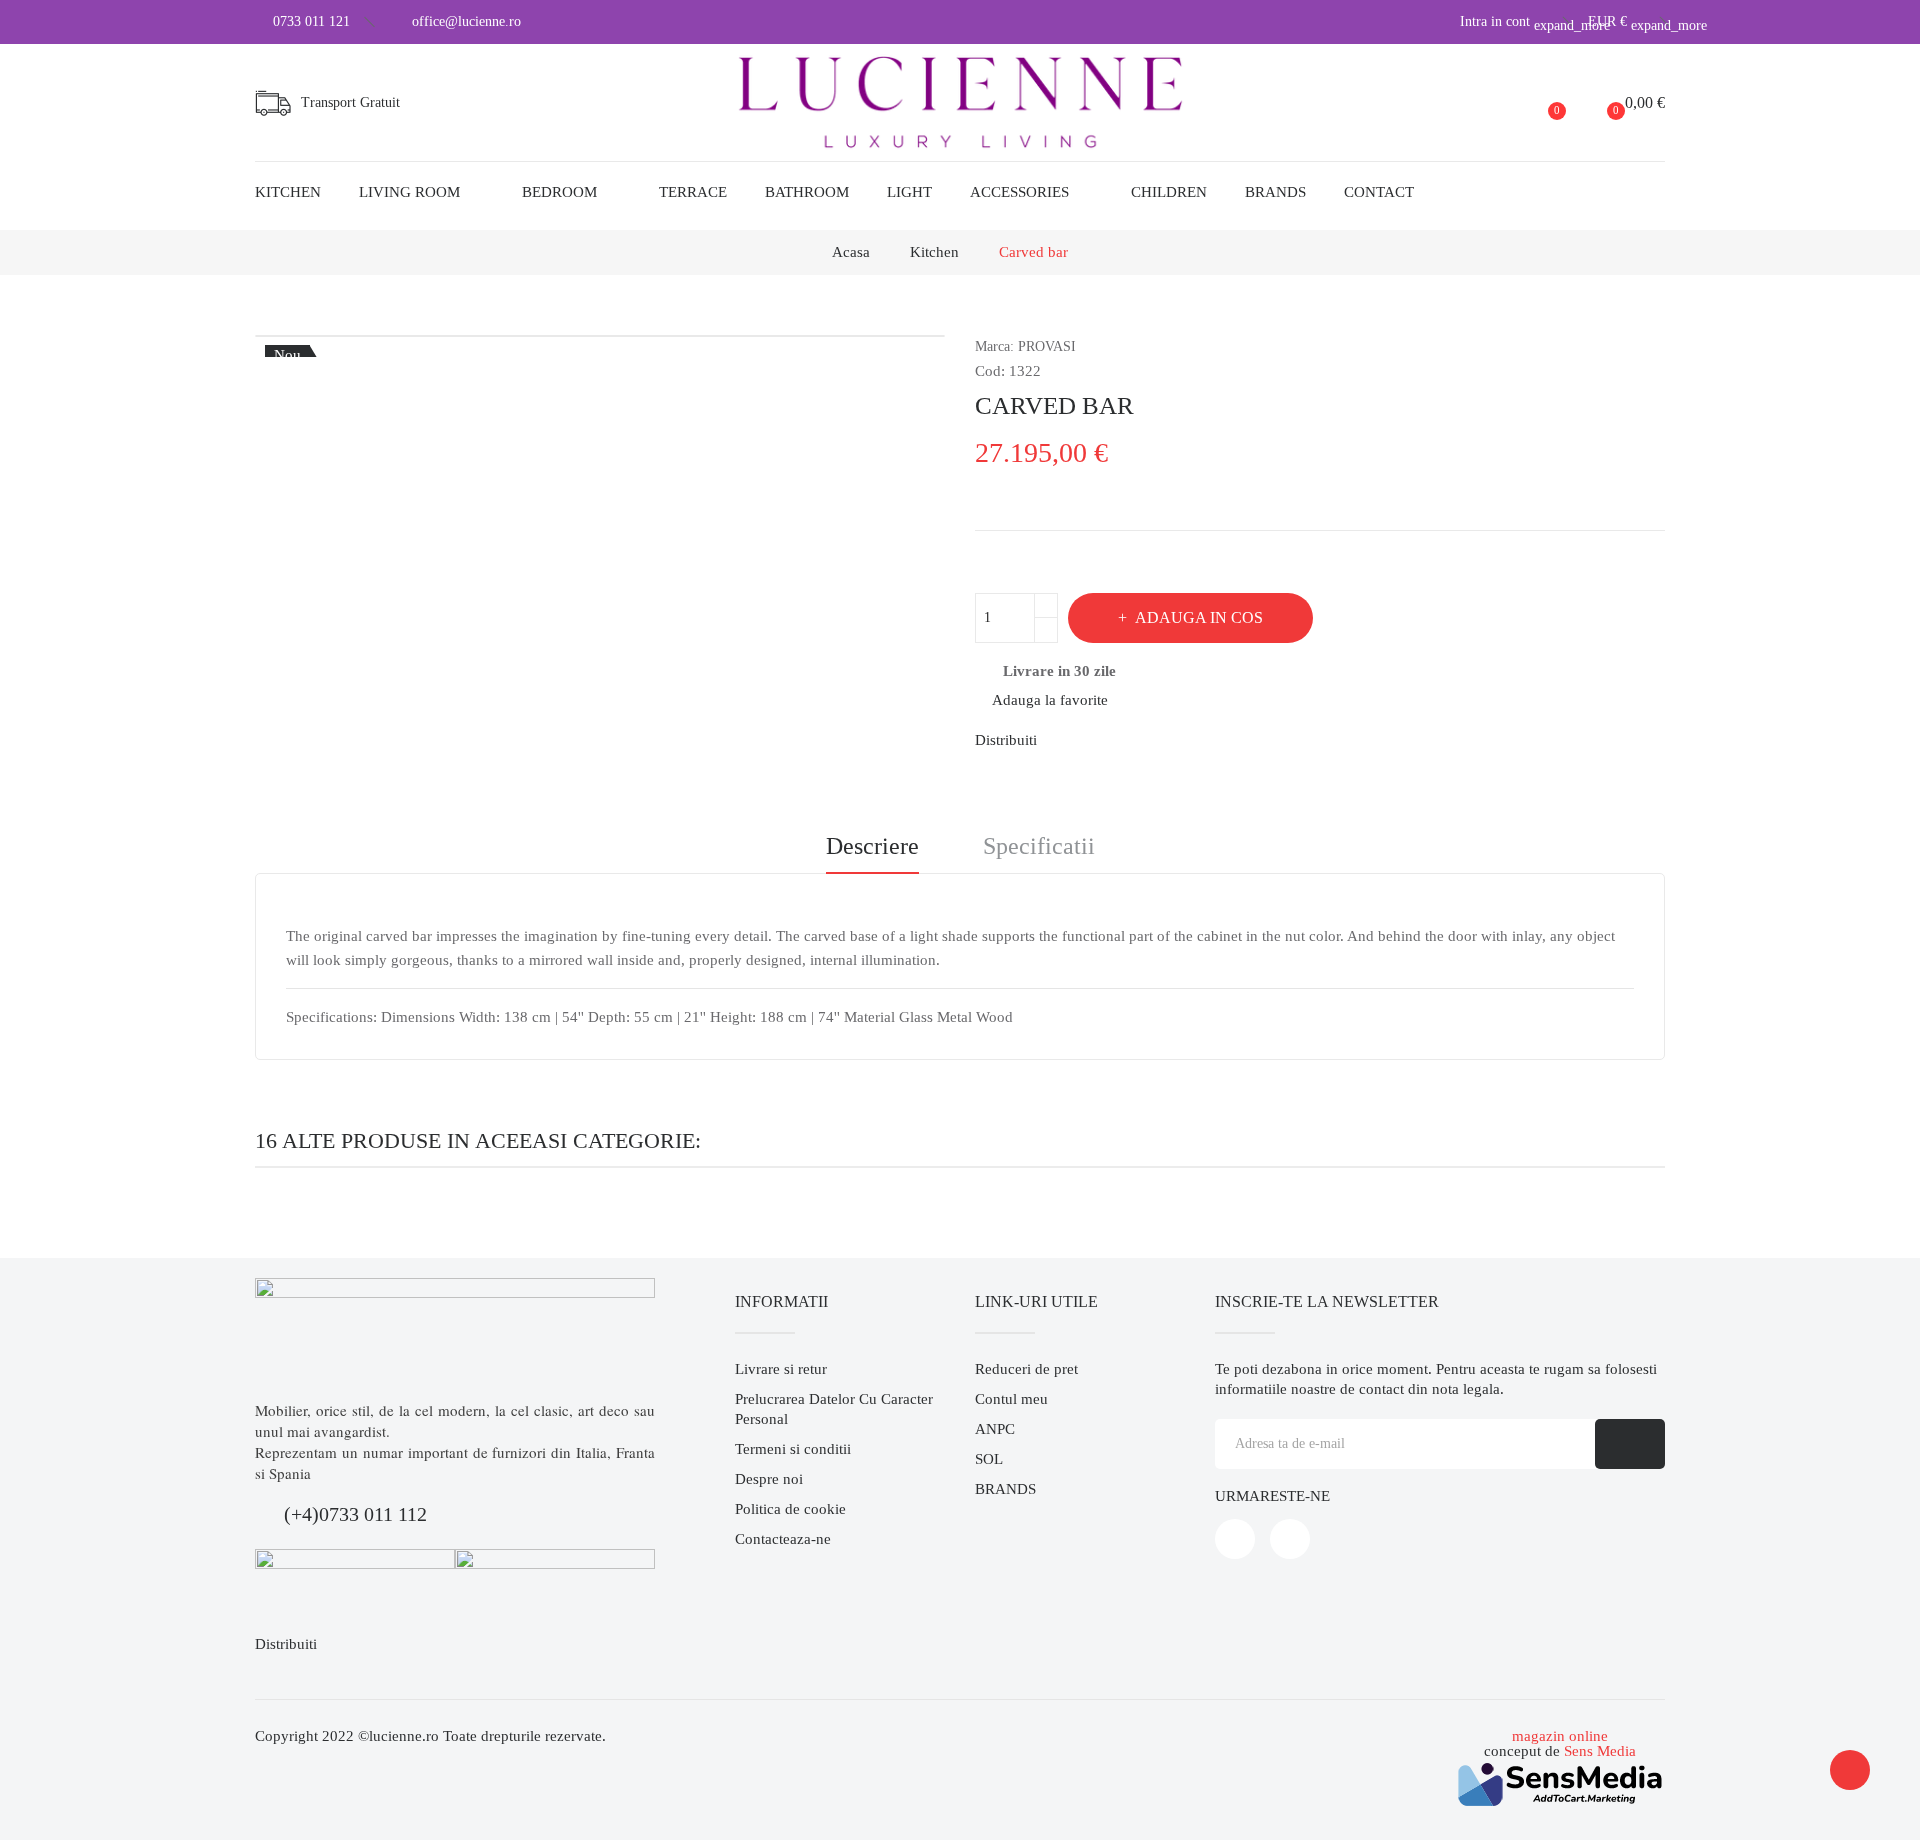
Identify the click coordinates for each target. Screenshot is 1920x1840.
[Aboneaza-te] (1630, 1444)
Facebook (1235, 1539)
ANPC (995, 1429)
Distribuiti (1064, 740)
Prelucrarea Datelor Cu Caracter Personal (834, 1409)
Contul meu (1011, 1399)
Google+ (1132, 740)
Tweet (1098, 740)
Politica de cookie (790, 1509)
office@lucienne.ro (466, 21)
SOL (989, 1459)
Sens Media (1600, 1751)
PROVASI (1047, 346)
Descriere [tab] (872, 846)
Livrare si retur (781, 1369)
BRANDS (1005, 1489)
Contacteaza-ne (783, 1539)
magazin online (1560, 1736)
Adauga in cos (1199, 617)
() (1557, 110)
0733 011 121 (311, 21)
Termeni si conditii (793, 1449)
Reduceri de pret (1026, 1369)
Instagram (1290, 1539)
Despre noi (769, 1479)
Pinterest (1166, 740)
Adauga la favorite (1050, 700)
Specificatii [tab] (1039, 846)
